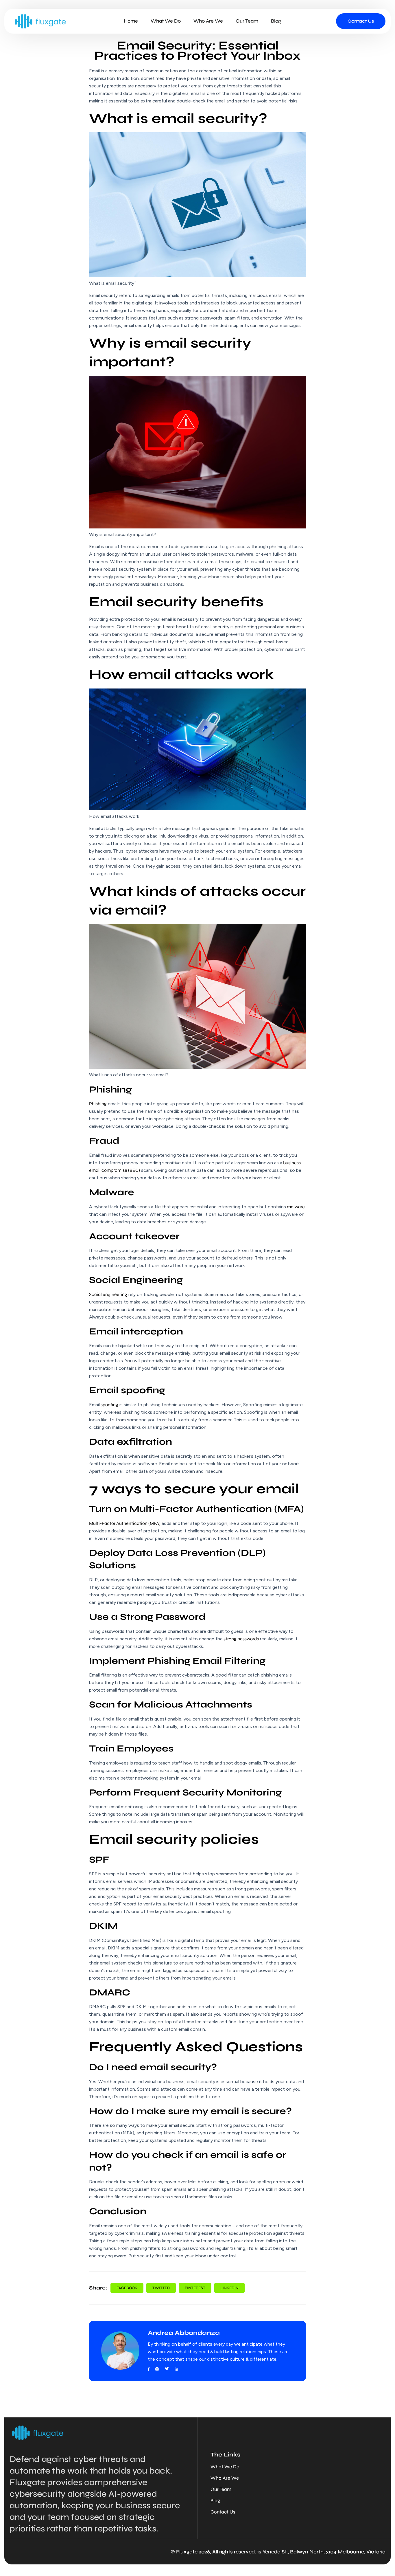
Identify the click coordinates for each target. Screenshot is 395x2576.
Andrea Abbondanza (184, 2333)
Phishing (98, 1104)
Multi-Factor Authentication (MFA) (125, 1523)
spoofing (109, 1405)
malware (295, 1207)
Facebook (127, 2288)
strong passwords (241, 1639)
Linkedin (229, 2288)
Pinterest (195, 2288)
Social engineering (108, 1294)
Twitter (161, 2288)
